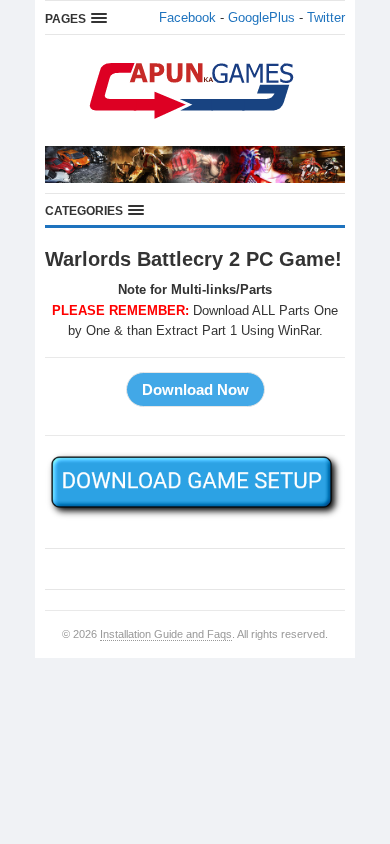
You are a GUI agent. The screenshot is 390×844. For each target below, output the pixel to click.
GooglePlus (261, 17)
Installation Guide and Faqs (166, 634)
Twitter (326, 17)
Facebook (187, 17)
